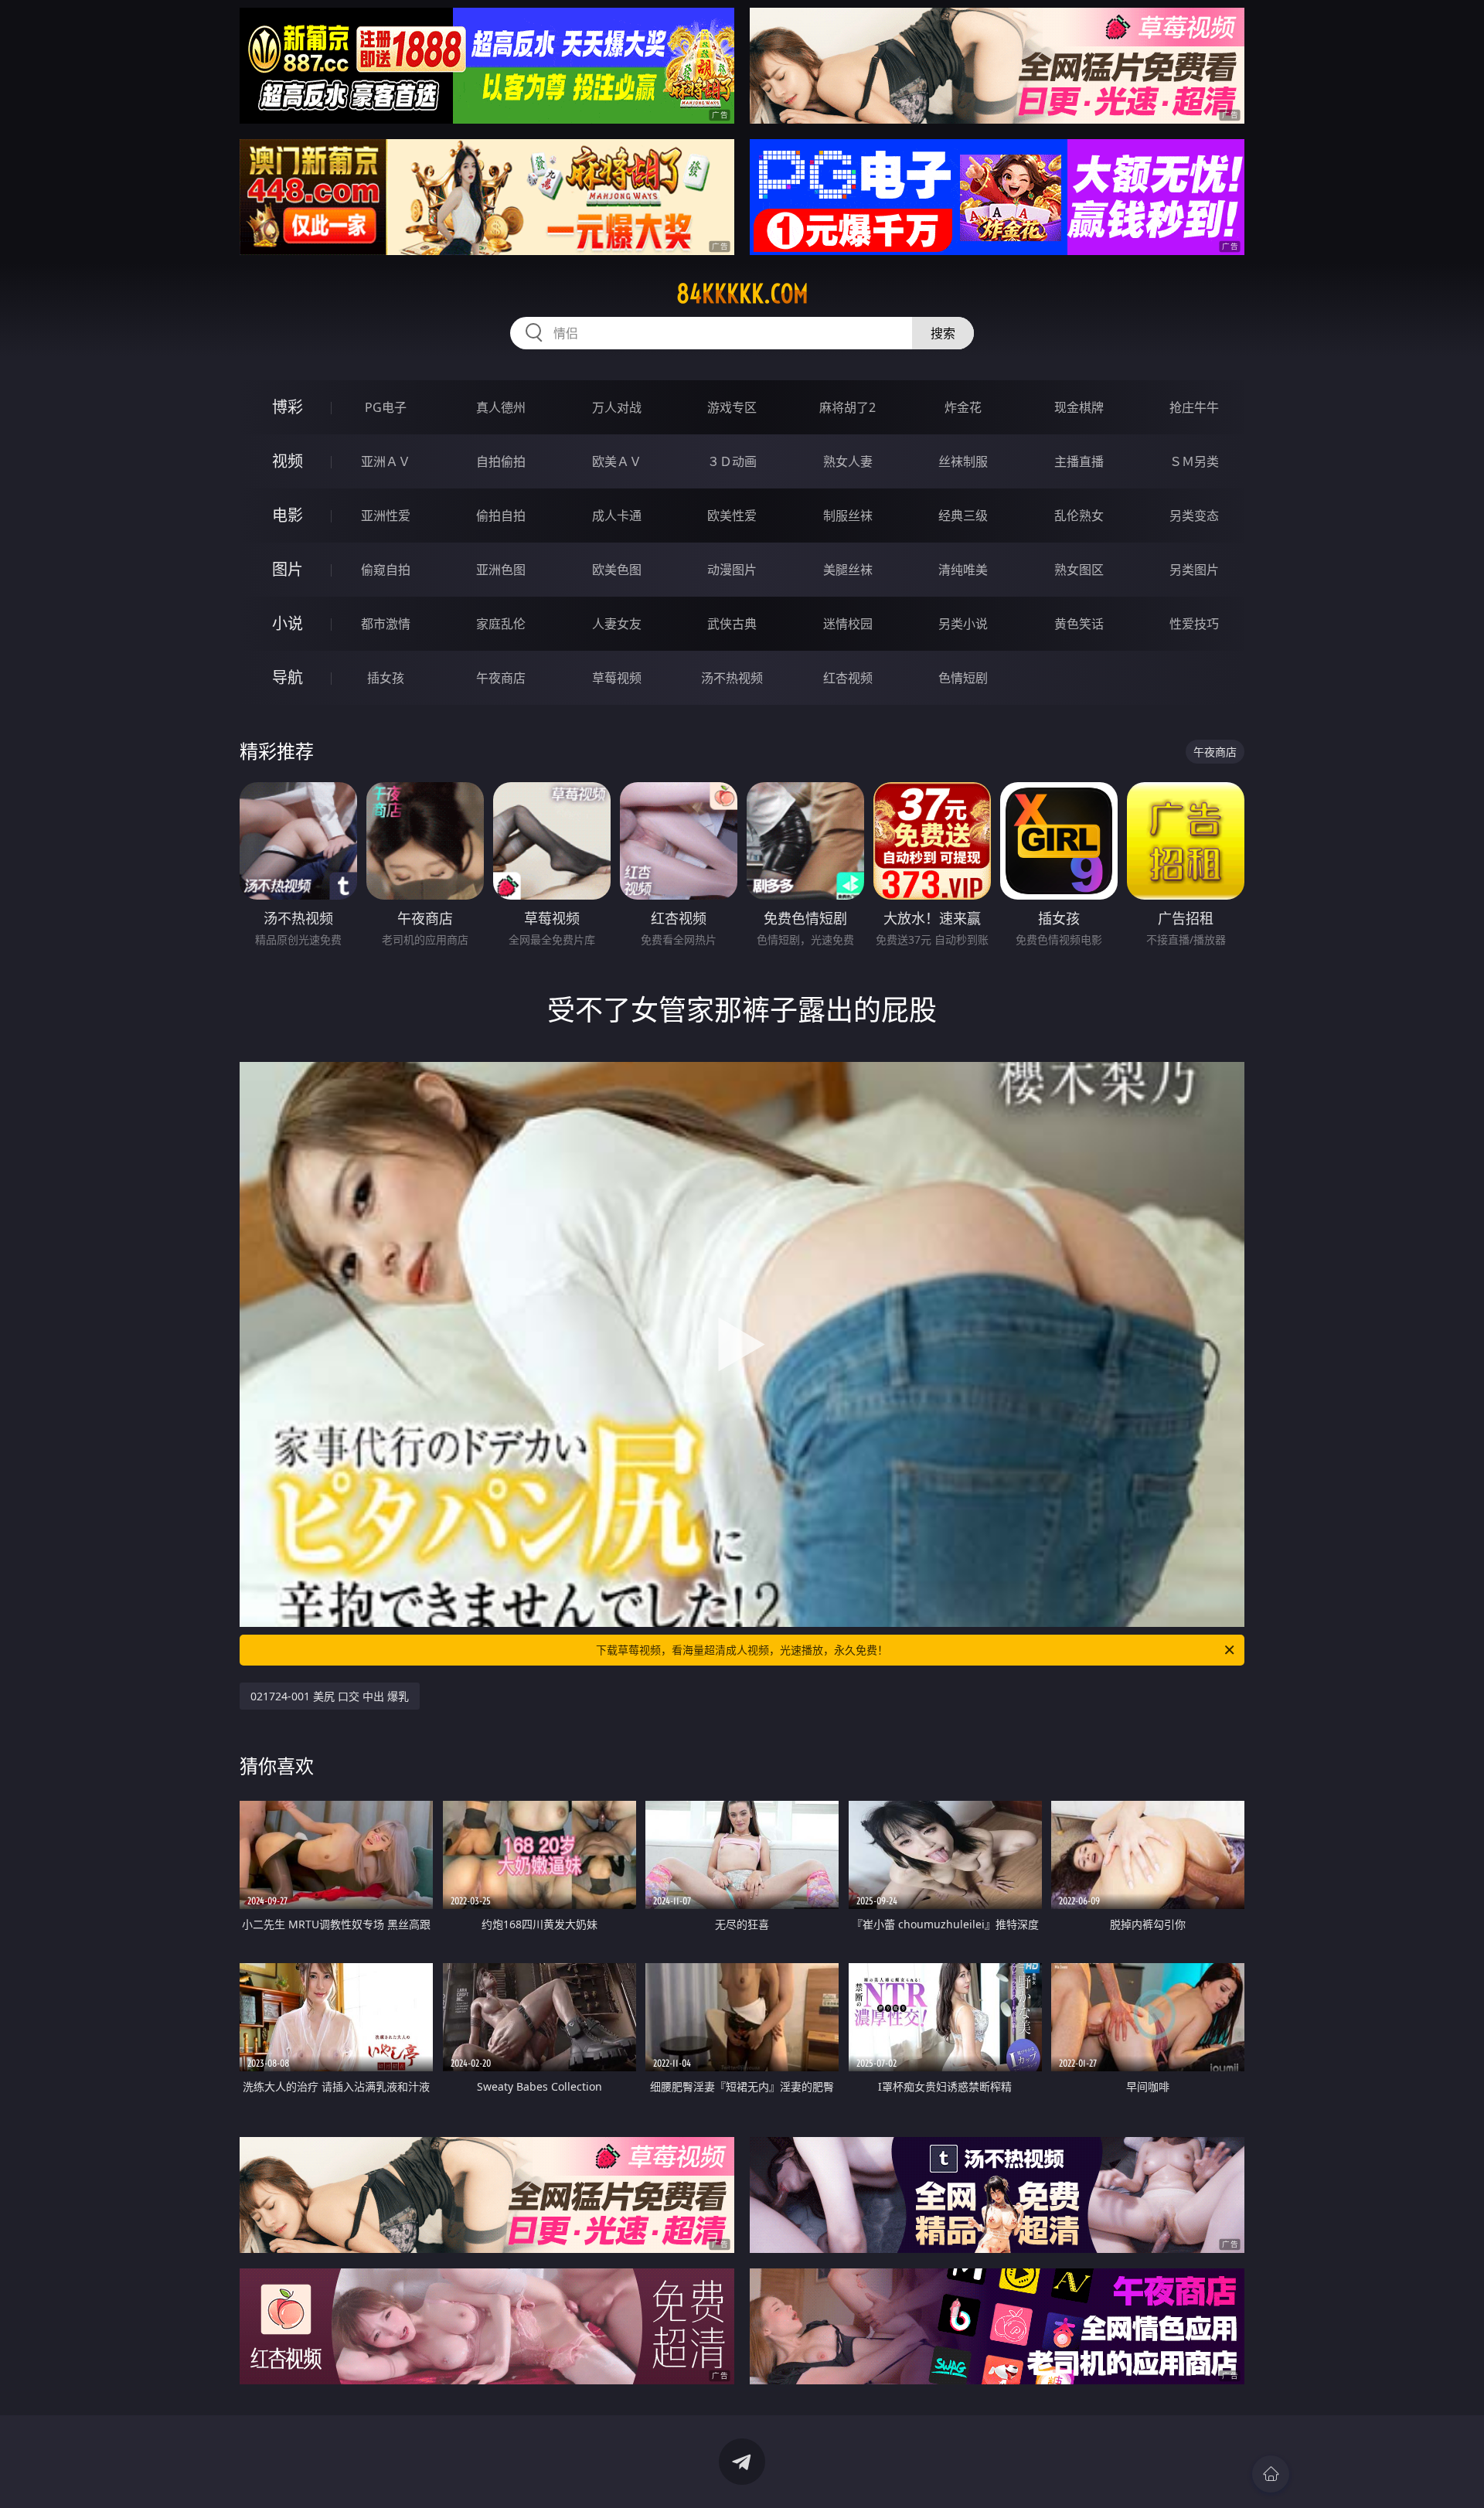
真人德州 (501, 407)
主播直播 (1079, 461)
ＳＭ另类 (1194, 461)
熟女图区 (1079, 570)
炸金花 (963, 407)
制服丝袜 (848, 516)
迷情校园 (848, 624)
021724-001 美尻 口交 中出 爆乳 (330, 1696)
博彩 (288, 407)
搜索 (943, 333)
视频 (288, 461)
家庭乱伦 (501, 624)
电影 (288, 515)
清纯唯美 (963, 570)
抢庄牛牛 (1194, 407)
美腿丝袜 (848, 570)
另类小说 (963, 624)
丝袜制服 (963, 461)
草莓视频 (617, 678)
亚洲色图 (501, 570)
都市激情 (386, 624)
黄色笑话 (1079, 624)
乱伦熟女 (1079, 516)
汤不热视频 (732, 678)
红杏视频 (848, 678)
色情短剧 (963, 678)
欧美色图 (617, 570)
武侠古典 (732, 624)
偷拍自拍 (501, 516)
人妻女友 (617, 624)
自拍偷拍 (501, 461)
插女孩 (386, 678)
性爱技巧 (1194, 624)
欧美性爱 (732, 516)
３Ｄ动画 (732, 461)
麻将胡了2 (848, 407)
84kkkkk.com (742, 294)
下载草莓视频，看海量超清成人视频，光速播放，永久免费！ (742, 1650)
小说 (288, 623)
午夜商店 (501, 678)
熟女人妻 (848, 461)
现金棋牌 (1079, 407)
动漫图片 (732, 570)
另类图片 (1194, 570)
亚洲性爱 (386, 516)
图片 (288, 569)
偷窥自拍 (386, 570)
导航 (288, 677)
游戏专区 (732, 407)
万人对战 (617, 407)
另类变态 (1194, 516)
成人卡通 (617, 516)
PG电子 (386, 407)
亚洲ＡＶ (386, 461)
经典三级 (963, 516)
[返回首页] (1271, 2474)
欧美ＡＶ (617, 461)
